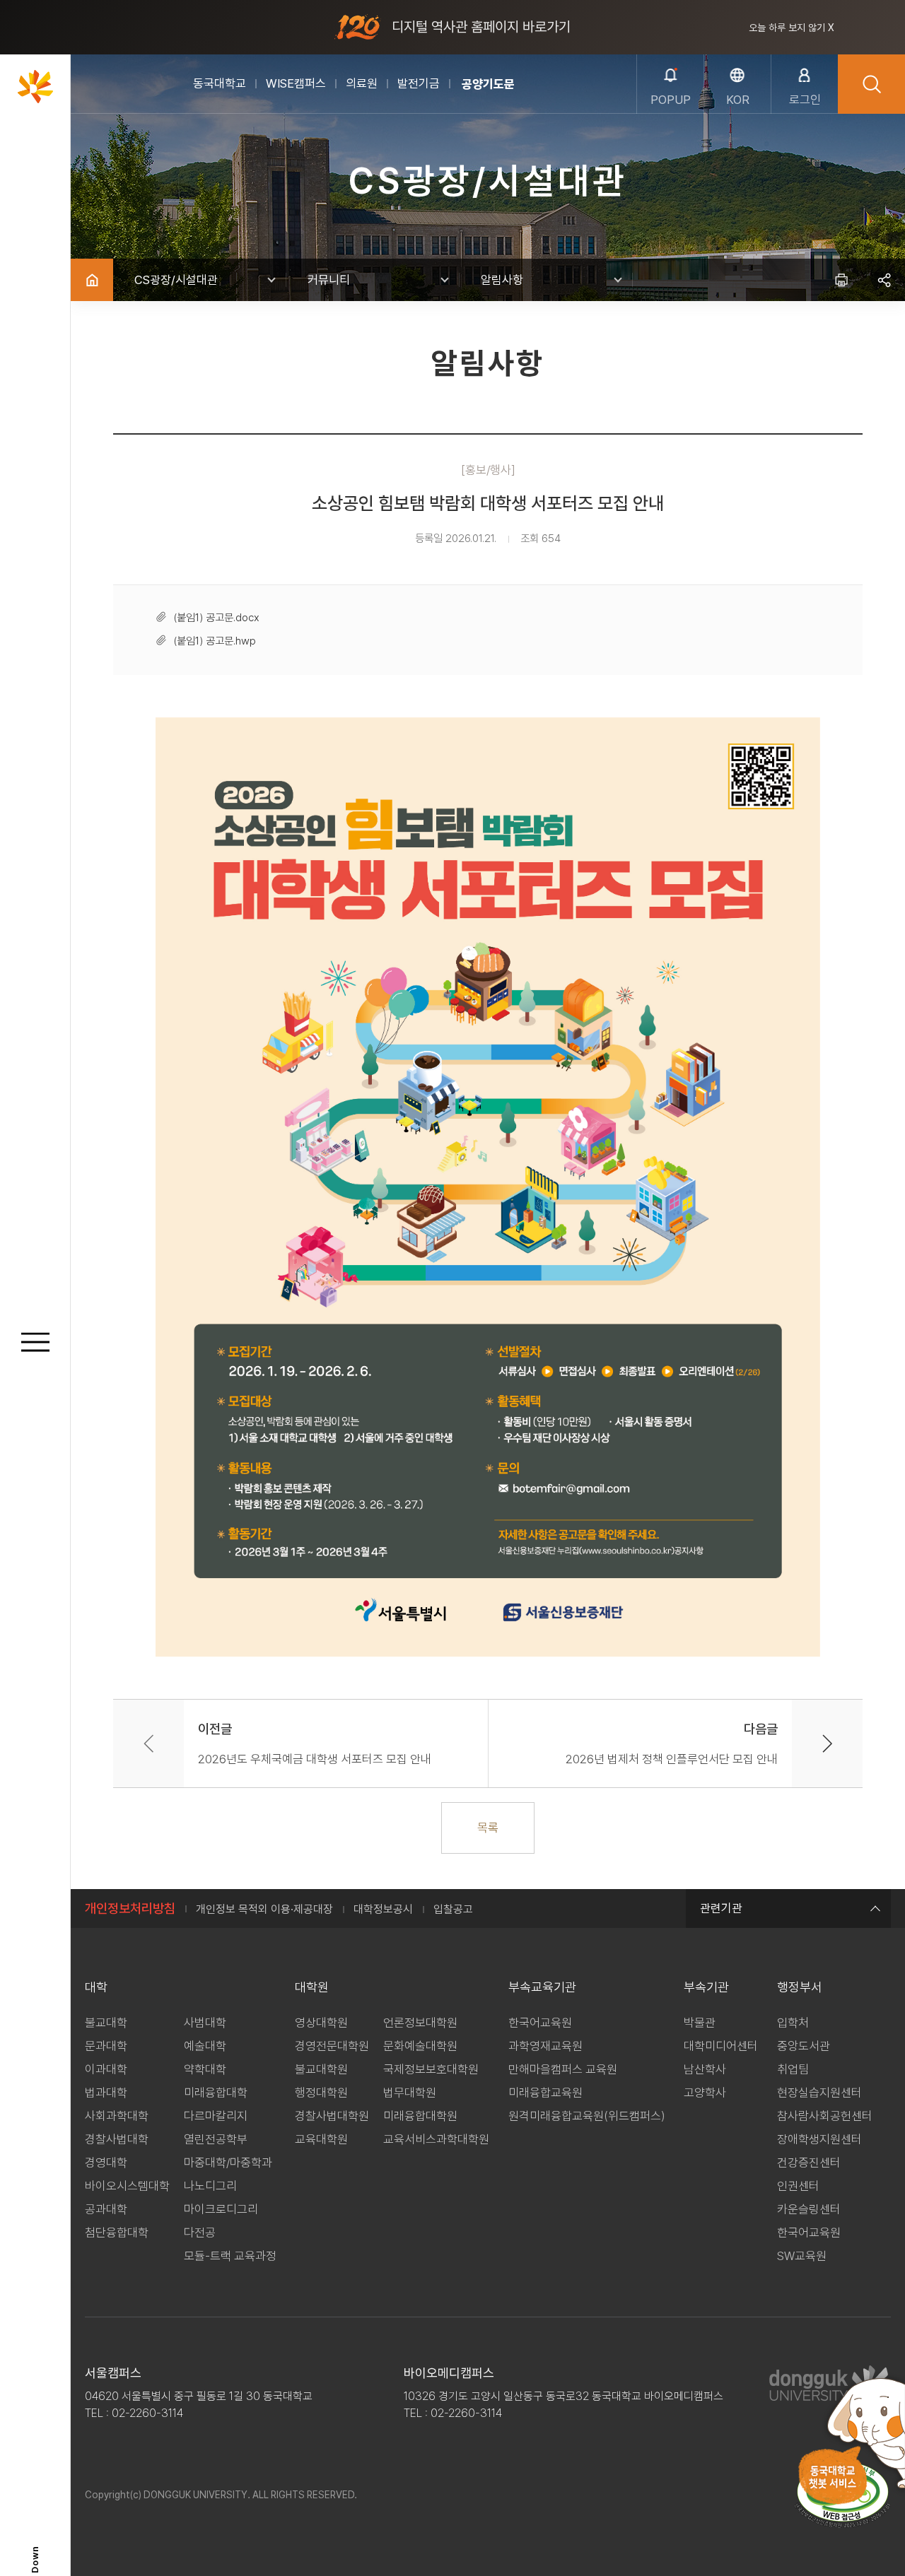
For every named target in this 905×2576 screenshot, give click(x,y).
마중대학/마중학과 (228, 2163)
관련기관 (721, 1908)
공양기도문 (488, 84)
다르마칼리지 (216, 2116)
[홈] (92, 280)
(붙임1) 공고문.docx (216, 618)
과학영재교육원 (545, 2046)
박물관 (700, 2023)
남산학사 (705, 2069)
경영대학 (106, 2163)
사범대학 (205, 2023)
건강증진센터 (809, 2163)
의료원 (362, 83)
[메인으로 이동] (35, 86)
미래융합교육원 (545, 2093)
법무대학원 (410, 2093)
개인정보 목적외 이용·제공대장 (264, 1909)
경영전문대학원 (332, 2046)
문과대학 (106, 2046)
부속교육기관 (542, 1987)
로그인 (805, 100)
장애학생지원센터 (819, 2139)
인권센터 (798, 2186)
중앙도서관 (804, 2046)
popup (671, 100)
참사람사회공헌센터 (825, 2116)
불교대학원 (321, 2069)
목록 (488, 1828)
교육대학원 (321, 2139)
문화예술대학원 (420, 2046)
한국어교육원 (540, 2023)
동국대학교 (220, 83)
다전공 (200, 2233)
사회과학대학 (117, 2116)
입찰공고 (453, 1909)
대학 (96, 1987)
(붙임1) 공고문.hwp (215, 641)
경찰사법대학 (117, 2139)
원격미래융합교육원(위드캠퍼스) (587, 2116)
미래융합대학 (216, 2093)
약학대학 (205, 2069)
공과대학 (106, 2209)
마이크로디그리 (221, 2209)
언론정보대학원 (420, 2023)
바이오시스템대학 (127, 2186)
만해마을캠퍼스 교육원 (563, 2069)
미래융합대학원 (420, 2116)
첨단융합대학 (117, 2233)
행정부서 (800, 1987)
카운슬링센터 (809, 2209)
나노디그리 (210, 2186)
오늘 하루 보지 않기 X (792, 28)
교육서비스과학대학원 (436, 2139)
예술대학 (205, 2046)
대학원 (312, 1987)
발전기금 (419, 83)
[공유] (884, 280)
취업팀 (793, 2069)
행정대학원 (321, 2093)
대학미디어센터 (721, 2046)
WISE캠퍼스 (296, 83)
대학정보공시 (383, 1909)
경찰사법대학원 (332, 2116)
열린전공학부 (216, 2139)
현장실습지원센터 (819, 2093)
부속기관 (706, 1987)
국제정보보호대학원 (431, 2069)
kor (738, 100)
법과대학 (106, 2093)
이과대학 (106, 2069)
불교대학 (106, 2023)
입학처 (793, 2023)
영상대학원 (321, 2023)
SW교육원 (802, 2256)
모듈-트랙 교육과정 (230, 2256)
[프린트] (841, 280)
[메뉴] (35, 1342)
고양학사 (705, 2093)
